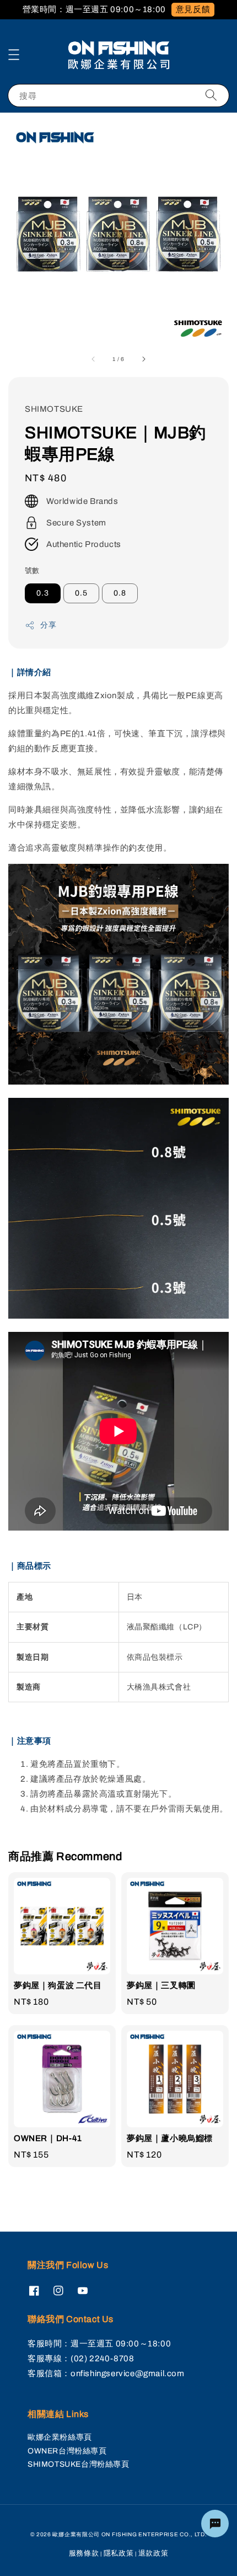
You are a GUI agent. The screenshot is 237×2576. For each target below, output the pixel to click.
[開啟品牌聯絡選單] (215, 2524)
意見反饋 (193, 9)
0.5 (81, 593)
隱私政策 (119, 2553)
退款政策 (153, 2553)
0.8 (120, 593)
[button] (14, 55)
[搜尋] (211, 95)
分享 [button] (48, 625)
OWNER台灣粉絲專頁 (67, 2451)
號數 (32, 571)
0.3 (43, 593)
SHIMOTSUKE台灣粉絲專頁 (79, 2464)
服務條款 (84, 2553)
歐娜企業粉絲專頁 (60, 2437)
